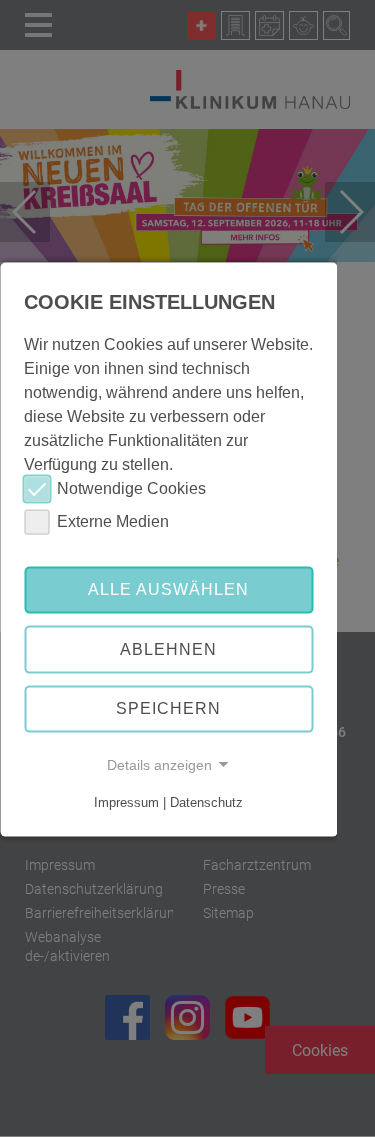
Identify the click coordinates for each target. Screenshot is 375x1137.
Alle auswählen (168, 589)
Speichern (168, 708)
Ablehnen (168, 649)
